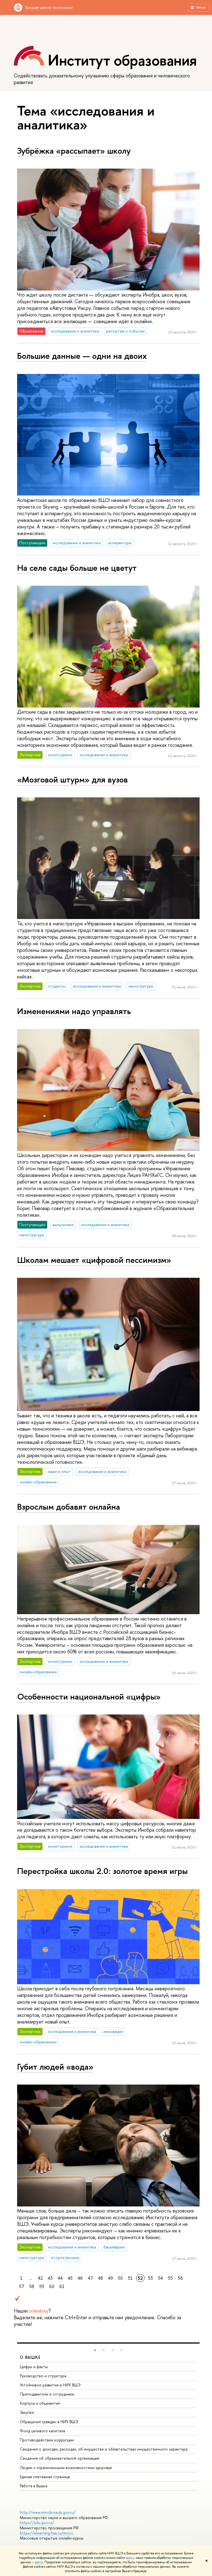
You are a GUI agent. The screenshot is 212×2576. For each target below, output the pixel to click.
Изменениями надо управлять (74, 1011)
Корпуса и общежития (40, 2403)
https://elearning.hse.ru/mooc (47, 2533)
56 (180, 2278)
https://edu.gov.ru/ (37, 2523)
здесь (130, 2558)
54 (160, 2278)
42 (40, 2278)
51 (130, 2278)
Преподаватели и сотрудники (47, 2394)
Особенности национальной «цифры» (89, 1697)
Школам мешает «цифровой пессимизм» (94, 1260)
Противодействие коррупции (47, 2440)
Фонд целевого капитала (43, 2431)
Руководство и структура (43, 2376)
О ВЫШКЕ (30, 2357)
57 (22, 2286)
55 (170, 2278)
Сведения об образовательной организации (60, 2458)
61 (62, 2286)
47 (90, 2278)
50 (120, 2278)
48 (100, 2278)
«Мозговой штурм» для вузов (72, 779)
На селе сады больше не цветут (77, 568)
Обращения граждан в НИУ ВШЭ (49, 2422)
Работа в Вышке (34, 2486)
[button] (95, 2350)
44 (60, 2278)
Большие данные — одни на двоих (82, 356)
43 (50, 2278)
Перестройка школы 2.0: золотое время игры (102, 1871)
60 (52, 2286)
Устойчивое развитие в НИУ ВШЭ (50, 2385)
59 (42, 2286)
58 (32, 2286)
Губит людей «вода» (55, 2067)
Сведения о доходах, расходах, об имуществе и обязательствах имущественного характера (104, 2449)
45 (70, 2278)
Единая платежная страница (45, 2477)
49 (110, 2278)
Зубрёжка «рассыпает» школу (74, 151)
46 (80, 2278)
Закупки (27, 2412)
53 (150, 2278)
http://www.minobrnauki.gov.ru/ (48, 2512)
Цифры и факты (34, 2367)
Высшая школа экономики (49, 7)
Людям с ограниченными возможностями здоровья (66, 2468)
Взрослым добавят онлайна (69, 1507)
